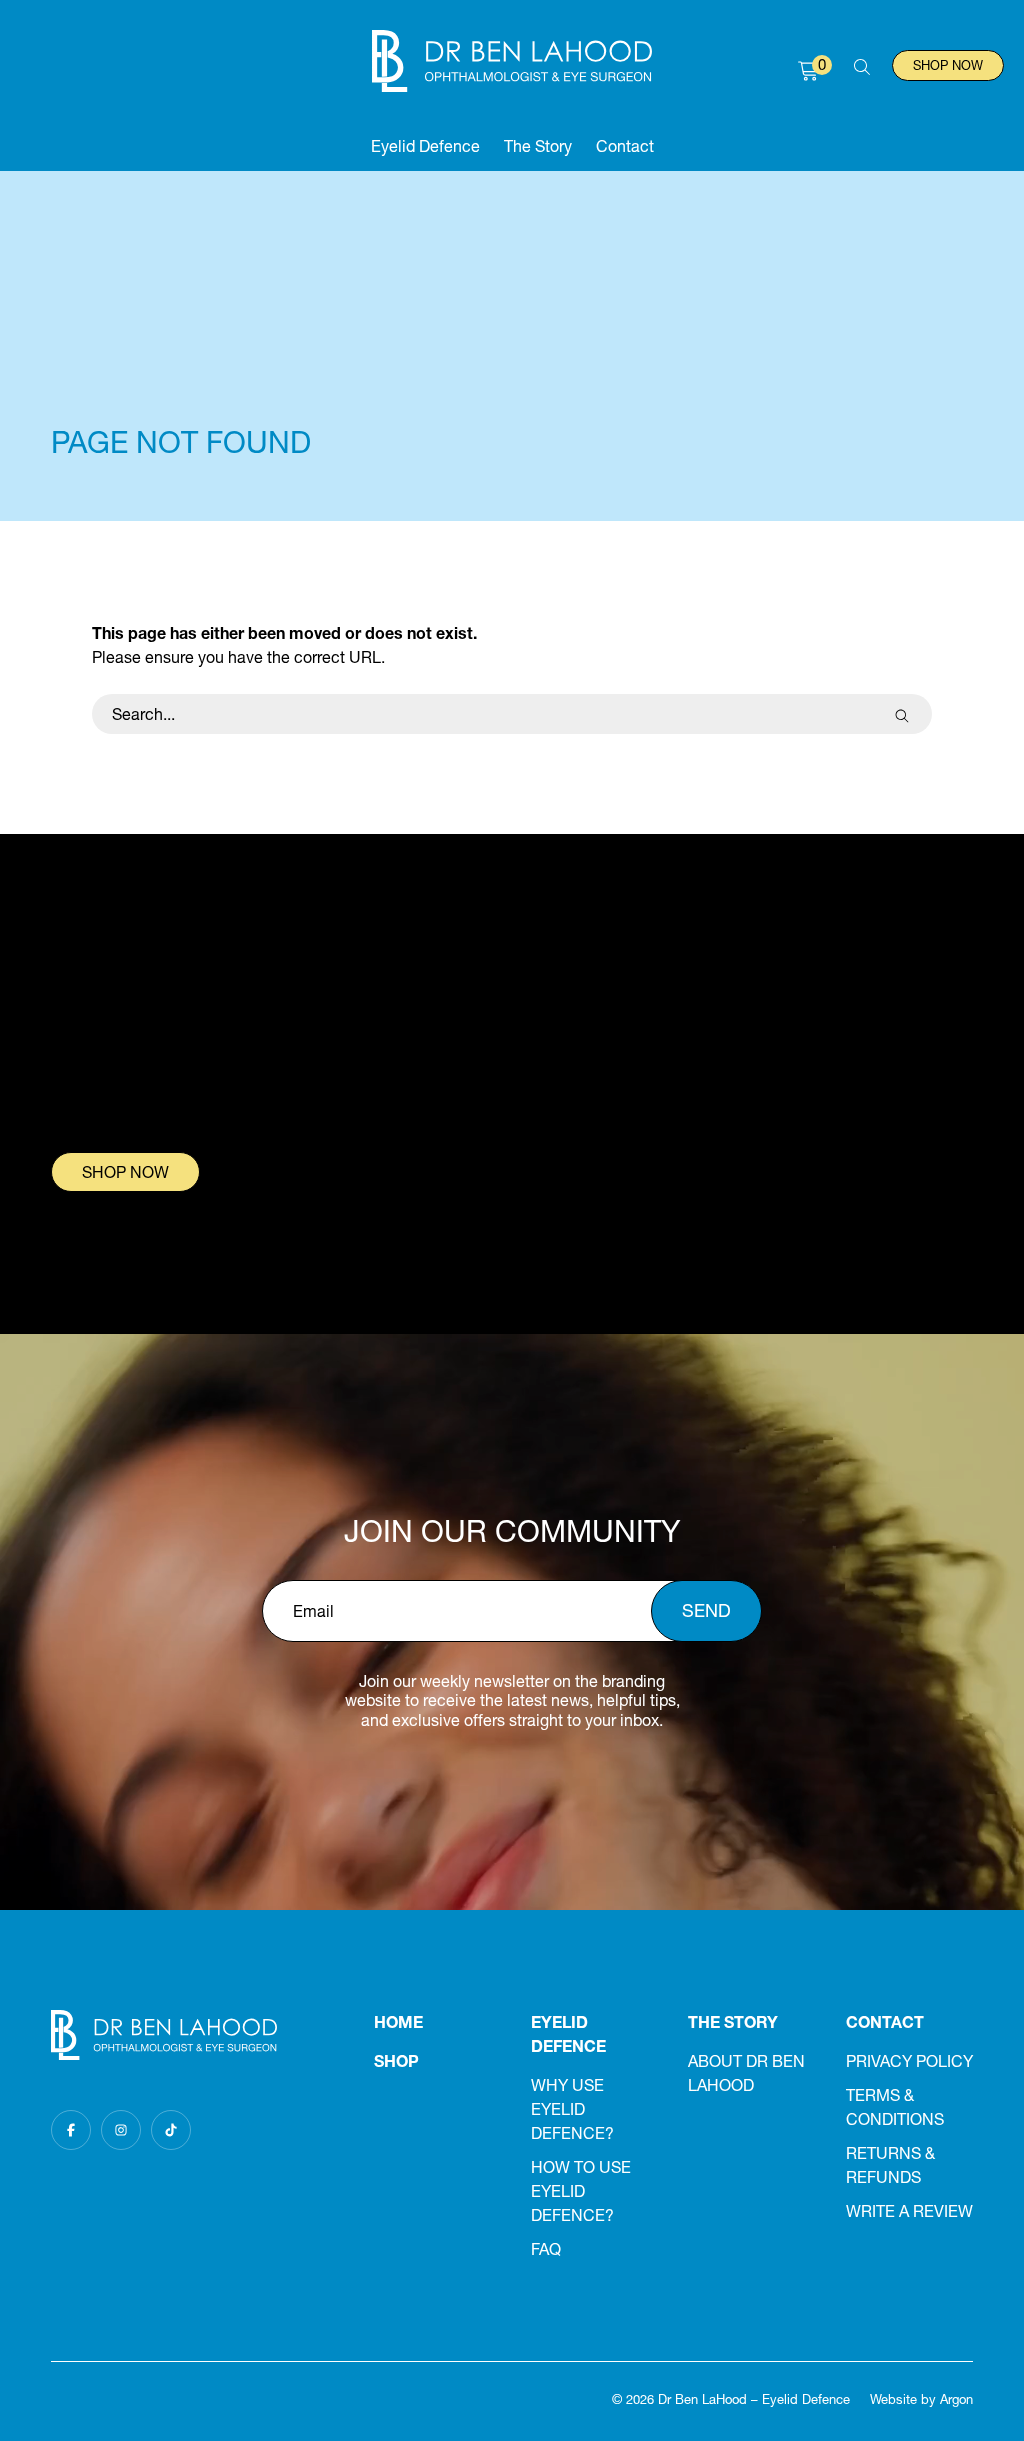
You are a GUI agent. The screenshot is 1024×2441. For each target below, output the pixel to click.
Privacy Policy (909, 2061)
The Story (538, 146)
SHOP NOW (125, 1172)
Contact (625, 146)
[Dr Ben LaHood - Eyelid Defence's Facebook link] (71, 2130)
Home (398, 2022)
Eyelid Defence (425, 146)
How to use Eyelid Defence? (581, 2191)
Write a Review (909, 2211)
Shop (396, 2061)
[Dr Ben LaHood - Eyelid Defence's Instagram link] (121, 2130)
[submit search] (902, 714)
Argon (956, 2399)
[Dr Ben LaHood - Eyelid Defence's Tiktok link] (171, 2130)
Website (893, 2399)
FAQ (546, 2249)
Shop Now (948, 65)
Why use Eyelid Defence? (572, 2109)
